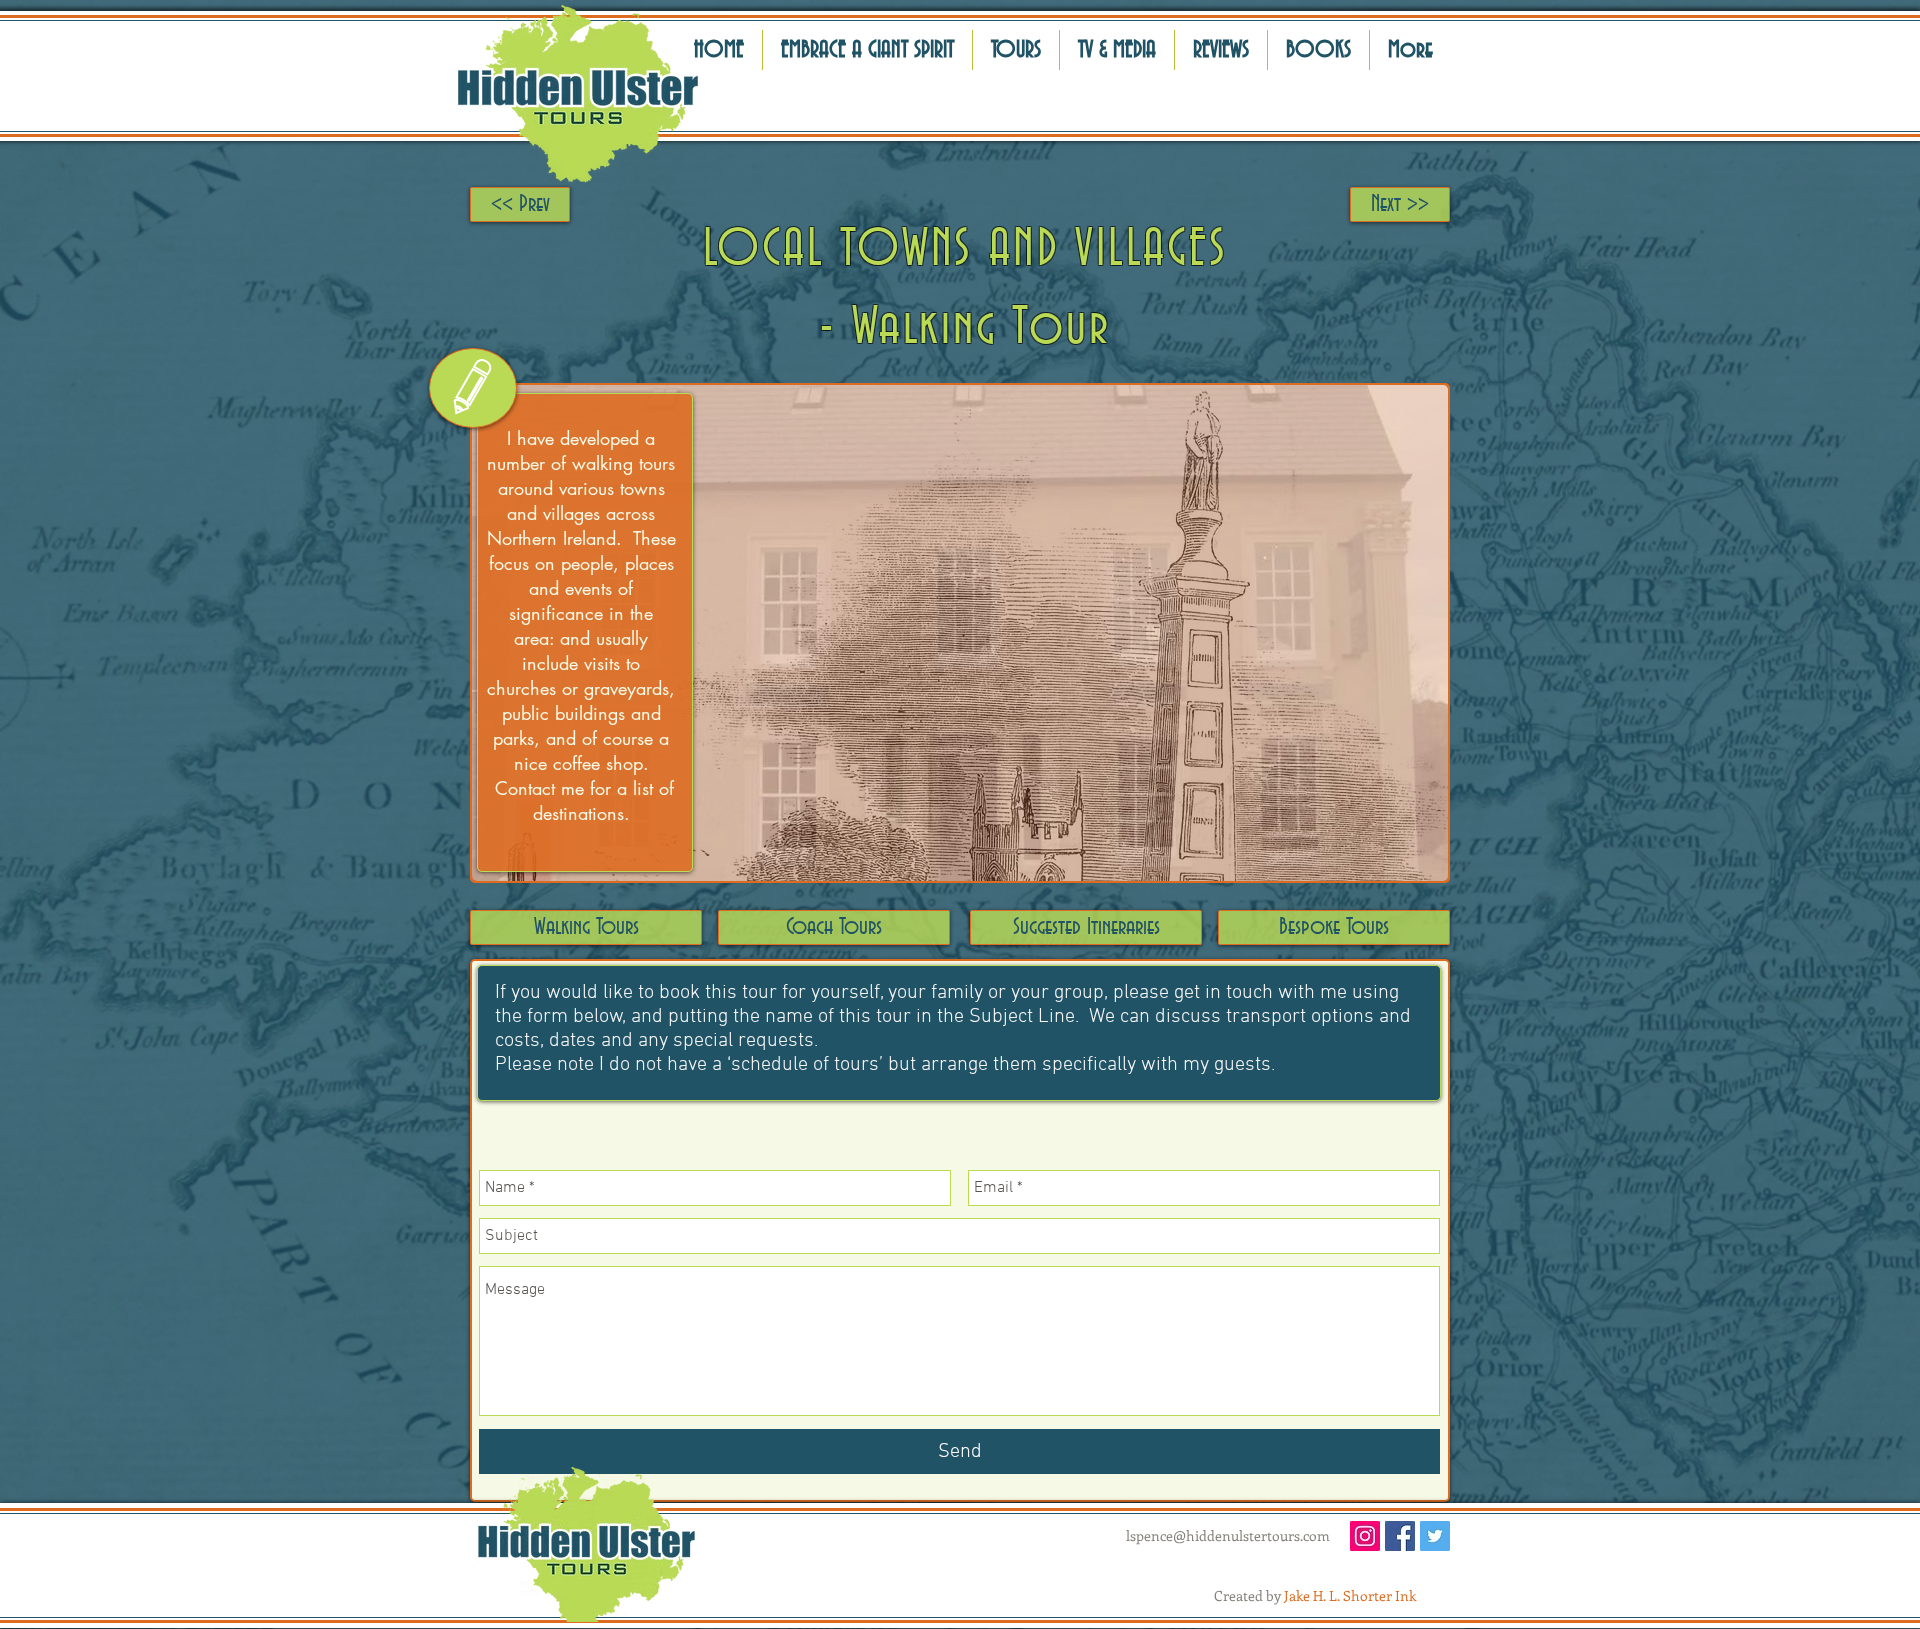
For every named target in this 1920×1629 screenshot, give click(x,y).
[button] (1221, 50)
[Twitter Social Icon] (1435, 1536)
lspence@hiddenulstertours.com (1228, 1535)
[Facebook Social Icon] (1400, 1536)
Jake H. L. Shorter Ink (1350, 1595)
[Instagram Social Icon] (1365, 1536)
